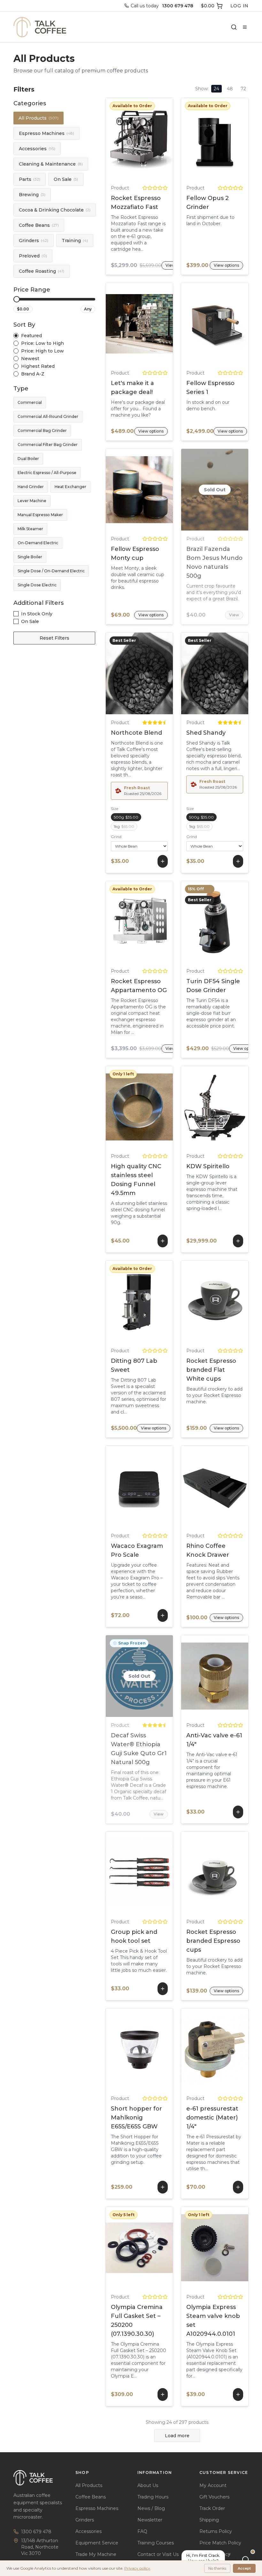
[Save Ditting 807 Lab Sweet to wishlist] (166, 1302)
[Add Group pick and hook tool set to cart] (139, 1873)
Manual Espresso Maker (40, 515)
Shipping (209, 2520)
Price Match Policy (220, 2543)
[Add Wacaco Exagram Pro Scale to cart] (139, 1487)
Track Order (212, 2508)
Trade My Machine (96, 2554)
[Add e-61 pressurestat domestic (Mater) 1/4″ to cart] (215, 2049)
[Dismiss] (229, 2554)
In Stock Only (37, 614)
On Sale (66, 179)
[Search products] (234, 27)
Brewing (32, 195)
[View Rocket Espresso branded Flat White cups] (189, 1302)
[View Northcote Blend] (124, 673)
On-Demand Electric (38, 543)
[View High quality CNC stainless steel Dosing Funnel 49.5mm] (124, 1107)
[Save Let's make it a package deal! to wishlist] (166, 324)
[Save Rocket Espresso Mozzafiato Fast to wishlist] (166, 139)
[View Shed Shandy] (199, 673)
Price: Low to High (42, 343)
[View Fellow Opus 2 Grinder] (189, 139)
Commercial (30, 402)
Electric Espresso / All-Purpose (47, 473)
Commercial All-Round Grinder (48, 416)
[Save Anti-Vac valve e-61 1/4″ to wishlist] (230, 1676)
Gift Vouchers (214, 2497)
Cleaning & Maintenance (51, 164)
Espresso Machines (46, 133)
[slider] (17, 299)
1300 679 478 (36, 2532)
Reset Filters (54, 638)
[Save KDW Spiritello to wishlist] (230, 1107)
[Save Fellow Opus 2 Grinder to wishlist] (241, 139)
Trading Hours (153, 2497)
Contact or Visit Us (158, 2554)
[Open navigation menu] (245, 27)
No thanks (217, 2568)
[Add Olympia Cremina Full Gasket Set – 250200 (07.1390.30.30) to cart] (139, 2248)
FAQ (142, 2531)
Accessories (37, 149)
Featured (31, 336)
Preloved (33, 256)
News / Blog (151, 2508)
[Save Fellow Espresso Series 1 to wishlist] (241, 324)
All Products (39, 118)
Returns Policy (216, 2531)
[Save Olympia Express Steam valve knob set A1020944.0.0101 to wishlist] (230, 2248)
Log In (239, 6)
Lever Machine (32, 501)
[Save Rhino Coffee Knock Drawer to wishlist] (241, 1487)
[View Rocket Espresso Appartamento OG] (113, 922)
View (234, 615)
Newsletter (150, 2520)
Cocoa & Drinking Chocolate (55, 210)
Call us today (162, 6)
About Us (148, 2485)
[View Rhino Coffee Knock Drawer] (189, 1487)
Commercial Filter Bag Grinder (48, 445)
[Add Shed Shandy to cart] (215, 673)
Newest (30, 359)
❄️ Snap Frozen (129, 1643)
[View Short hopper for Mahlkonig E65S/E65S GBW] (124, 2049)
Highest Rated (38, 366)
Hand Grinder (31, 487)
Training (75, 241)
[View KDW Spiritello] (199, 1107)
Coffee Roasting (42, 271)
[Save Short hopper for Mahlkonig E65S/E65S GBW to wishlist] (155, 2049)
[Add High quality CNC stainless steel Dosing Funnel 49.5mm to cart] (139, 1107)
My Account (213, 2485)
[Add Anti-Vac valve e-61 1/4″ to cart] (215, 1676)
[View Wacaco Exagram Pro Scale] (124, 1487)
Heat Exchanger (70, 487)
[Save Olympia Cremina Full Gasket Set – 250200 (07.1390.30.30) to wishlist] (155, 2248)
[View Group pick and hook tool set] (124, 1873)
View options (140, 139)
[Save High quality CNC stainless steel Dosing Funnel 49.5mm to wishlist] (155, 1107)
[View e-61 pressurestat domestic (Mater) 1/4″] (199, 2049)
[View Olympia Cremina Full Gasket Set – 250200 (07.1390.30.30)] (124, 2248)
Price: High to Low (42, 351)
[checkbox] (16, 614)
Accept (244, 2568)
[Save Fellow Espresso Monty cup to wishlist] (166, 490)
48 (230, 89)
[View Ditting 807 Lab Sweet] (113, 1302)
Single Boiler (30, 557)
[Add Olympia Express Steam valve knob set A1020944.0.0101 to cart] (215, 2248)
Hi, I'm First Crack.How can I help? (203, 2558)
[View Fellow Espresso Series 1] (189, 324)
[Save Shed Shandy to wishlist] (230, 673)
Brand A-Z (33, 374)
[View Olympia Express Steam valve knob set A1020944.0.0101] (199, 2248)
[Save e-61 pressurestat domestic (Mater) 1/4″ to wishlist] (230, 2049)
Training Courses (156, 2543)
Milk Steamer (30, 529)
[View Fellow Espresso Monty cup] (113, 490)
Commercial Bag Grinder (42, 431)
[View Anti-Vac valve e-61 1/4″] (199, 1676)
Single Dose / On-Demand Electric (51, 571)
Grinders (34, 241)
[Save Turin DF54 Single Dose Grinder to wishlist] (241, 922)
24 (216, 89)
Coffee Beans (39, 225)
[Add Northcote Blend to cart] (139, 673)
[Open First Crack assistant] (245, 2559)
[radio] (16, 336)
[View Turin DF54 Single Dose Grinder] (189, 922)
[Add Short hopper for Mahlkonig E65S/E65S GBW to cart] (139, 2049)
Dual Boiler (28, 459)
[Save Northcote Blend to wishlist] (155, 673)
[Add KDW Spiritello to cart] (215, 1107)
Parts (30, 179)
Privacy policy (137, 2568)
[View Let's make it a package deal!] (113, 324)
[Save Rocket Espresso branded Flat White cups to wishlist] (241, 1302)
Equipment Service (97, 2543)
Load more (177, 2436)
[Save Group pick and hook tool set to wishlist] (155, 1873)
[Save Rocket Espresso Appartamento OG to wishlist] (166, 922)
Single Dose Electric (37, 585)
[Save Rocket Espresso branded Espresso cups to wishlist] (241, 1873)
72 (243, 89)
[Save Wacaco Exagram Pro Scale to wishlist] (155, 1487)
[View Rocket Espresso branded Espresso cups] (189, 1873)
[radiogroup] (54, 355)
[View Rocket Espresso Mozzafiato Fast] (113, 139)
